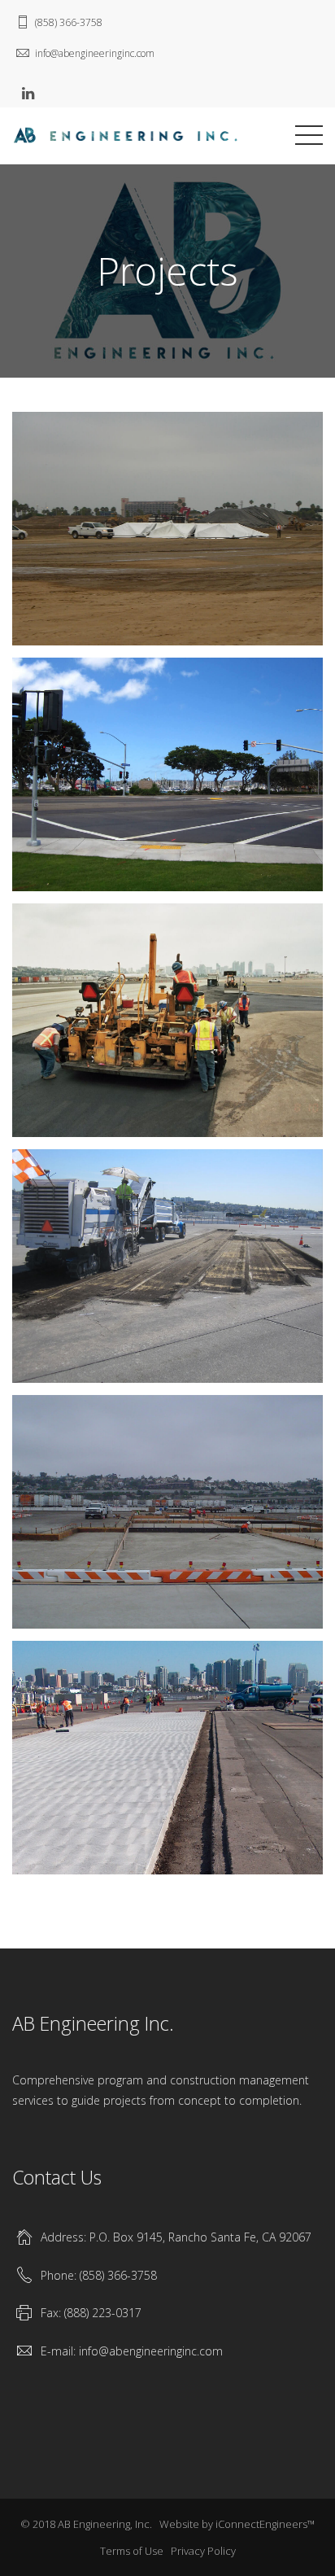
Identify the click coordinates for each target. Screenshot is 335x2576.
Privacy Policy (203, 2551)
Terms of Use (132, 2551)
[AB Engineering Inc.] (126, 133)
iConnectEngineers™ (265, 2524)
